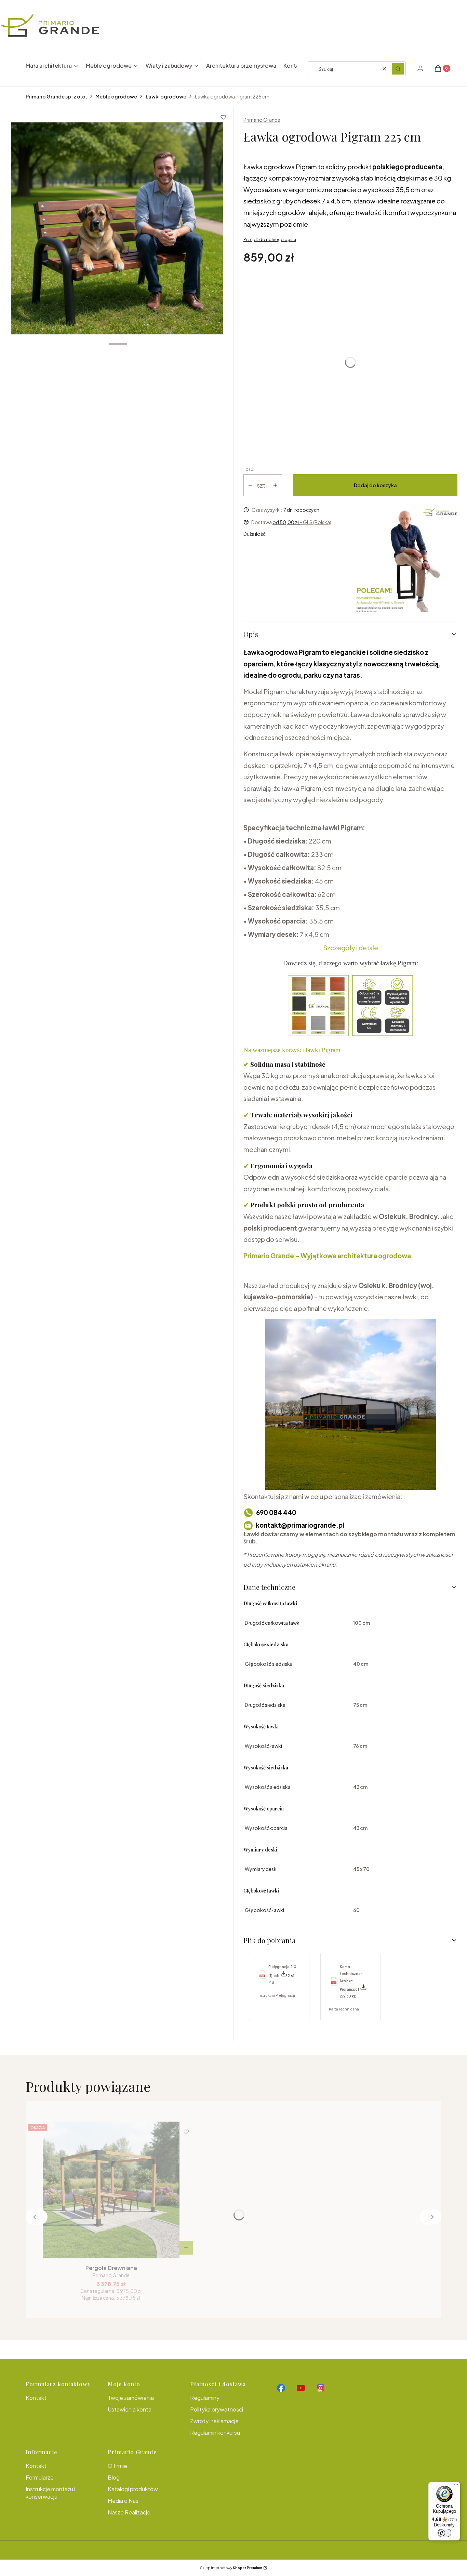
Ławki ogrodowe (166, 96)
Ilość (248, 469)
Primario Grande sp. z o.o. (56, 96)
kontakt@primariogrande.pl (300, 1525)
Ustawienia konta (130, 2409)
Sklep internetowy (231, 2568)
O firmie (117, 2466)
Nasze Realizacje (129, 2512)
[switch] (444, 2533)
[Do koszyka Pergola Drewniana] (186, 2248)
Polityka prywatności (217, 2409)
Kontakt (36, 2398)
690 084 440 (276, 1512)
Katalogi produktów (133, 2489)
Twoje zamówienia (131, 2398)
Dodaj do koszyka (375, 485)
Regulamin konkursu (215, 2433)
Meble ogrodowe (116, 96)
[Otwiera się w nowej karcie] (281, 2388)
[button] (398, 69)
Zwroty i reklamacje (214, 2421)
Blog (114, 2477)
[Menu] (456, 2486)
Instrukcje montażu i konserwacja (50, 2493)
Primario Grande (262, 120)
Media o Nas (123, 2501)
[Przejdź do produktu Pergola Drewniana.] (111, 2190)
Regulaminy (205, 2398)
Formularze (40, 2477)
